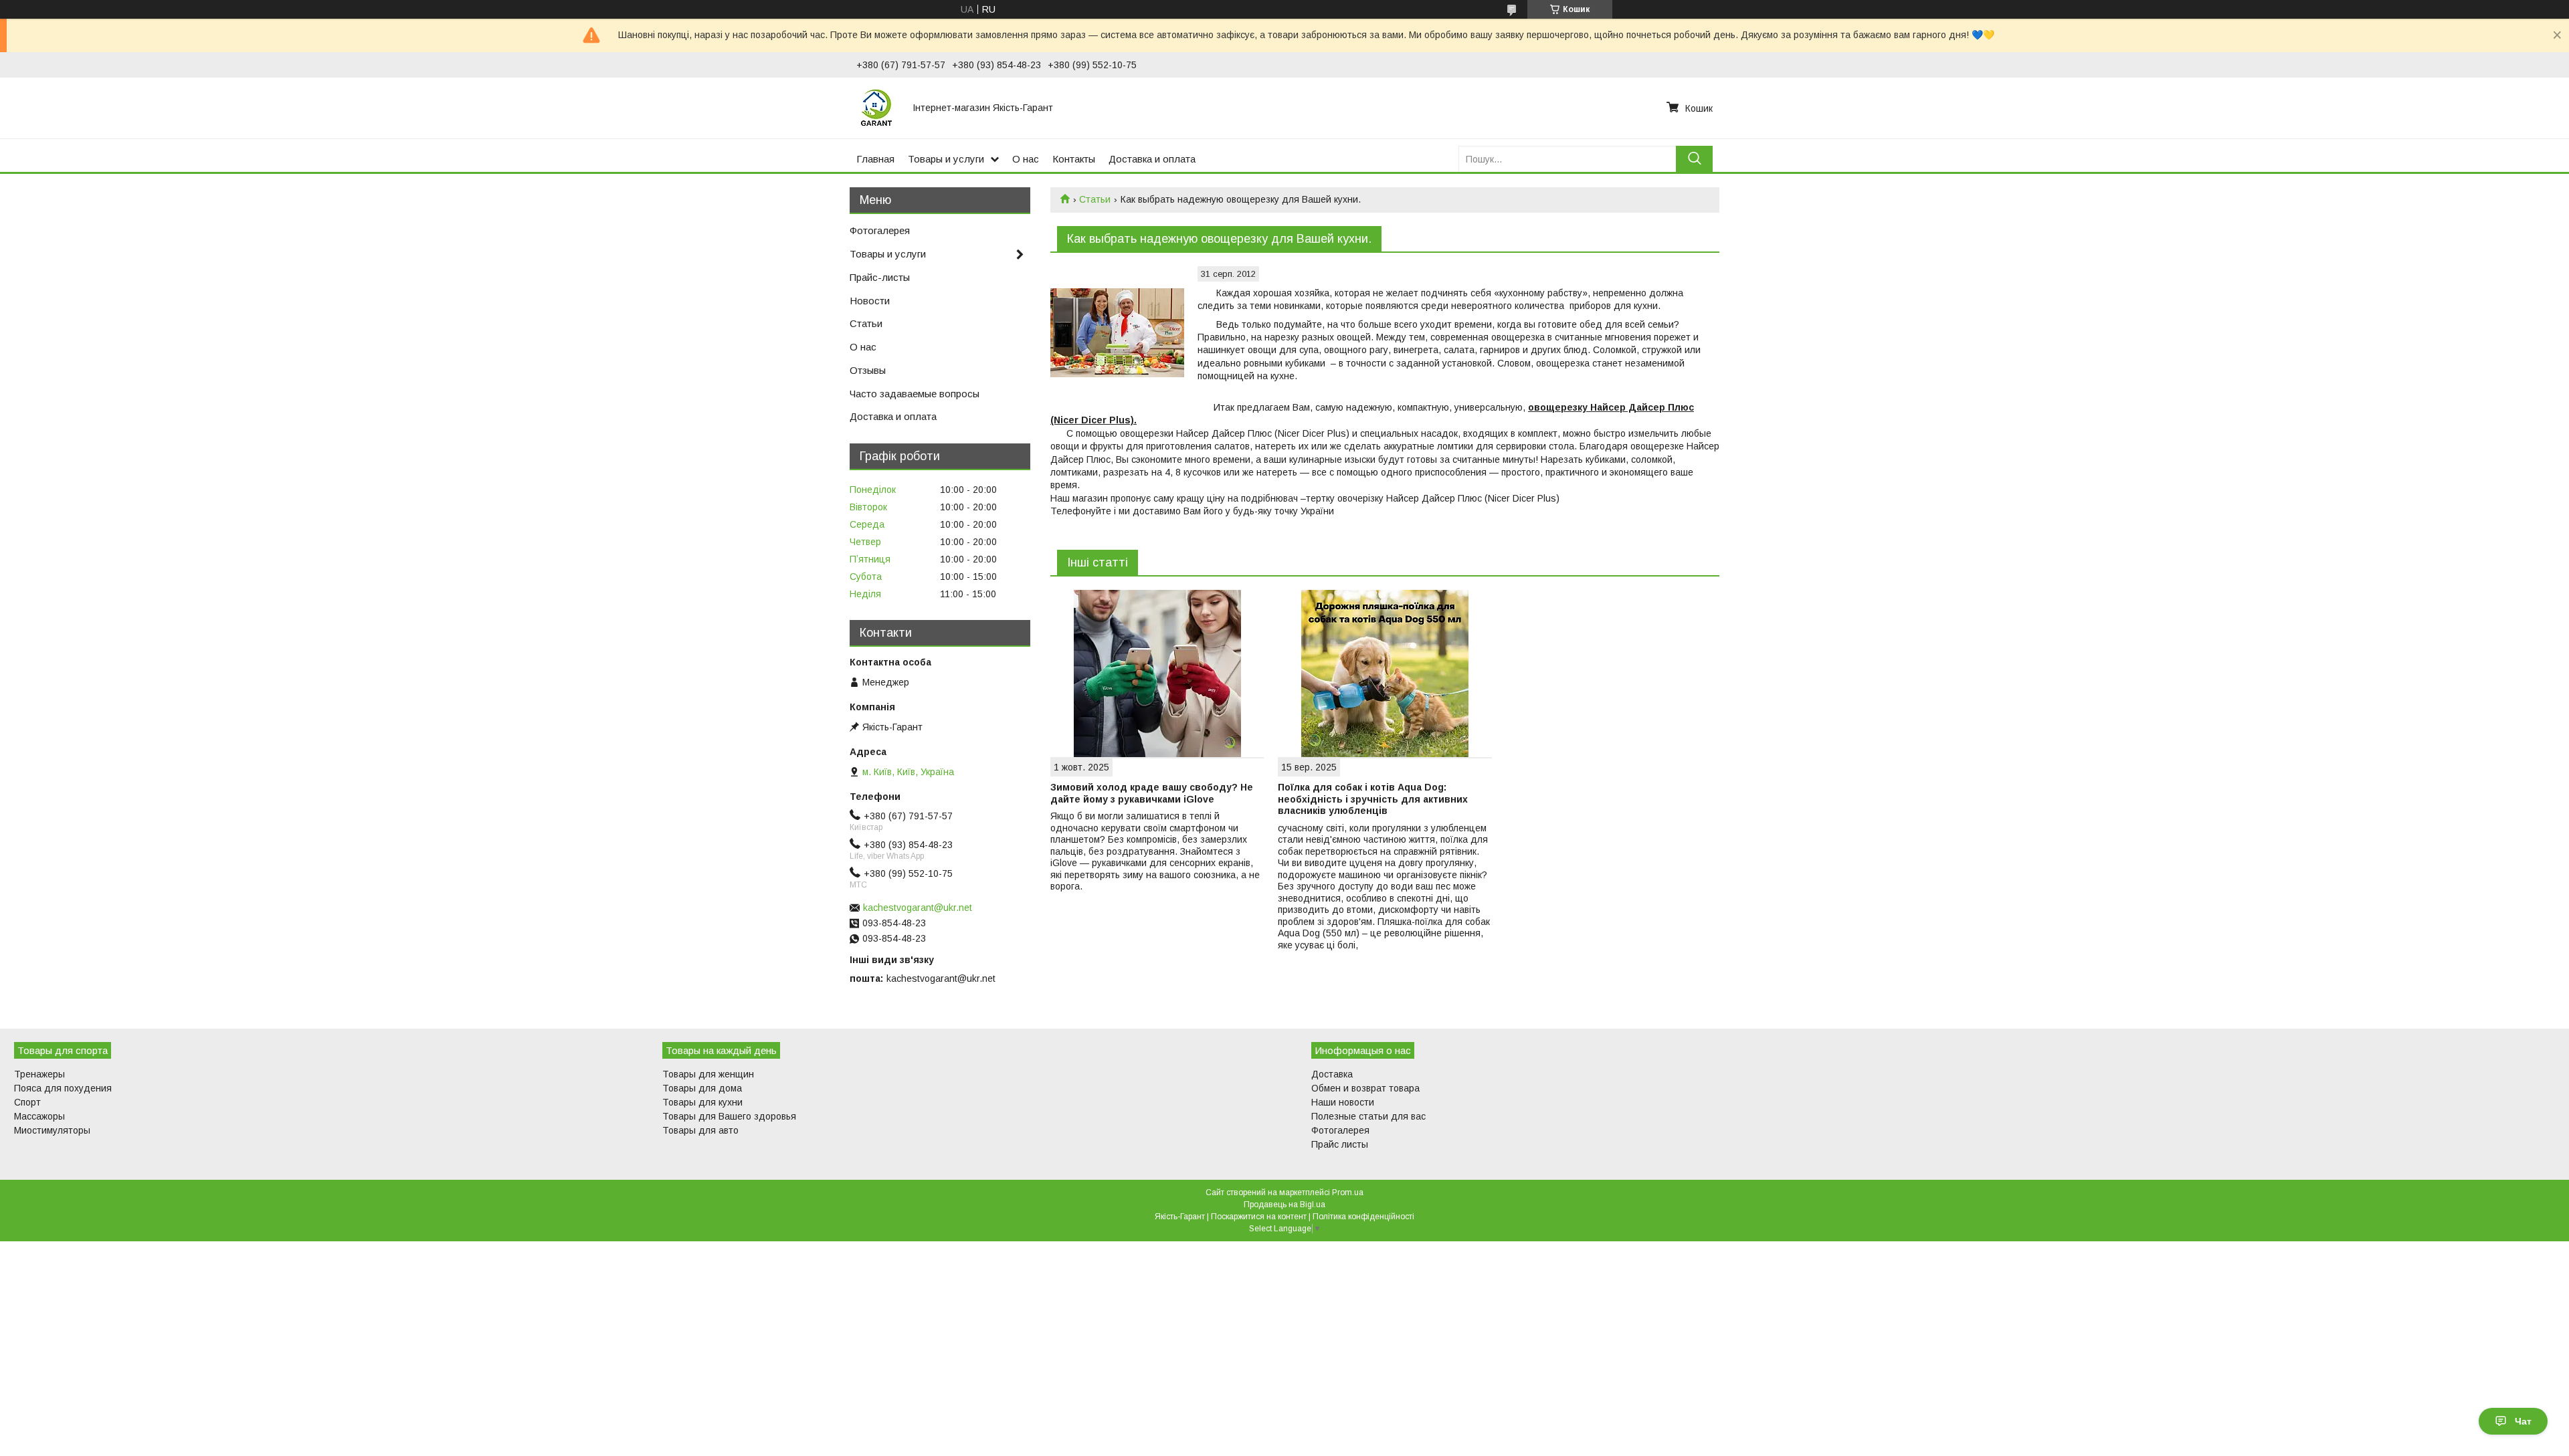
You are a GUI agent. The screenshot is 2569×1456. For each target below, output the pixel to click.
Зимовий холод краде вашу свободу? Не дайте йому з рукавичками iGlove (1152, 793)
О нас (1026, 159)
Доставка (1332, 1074)
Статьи (1095, 199)
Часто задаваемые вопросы (915, 394)
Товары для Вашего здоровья (729, 1116)
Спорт (27, 1102)
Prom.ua (1348, 1192)
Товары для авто (700, 1130)
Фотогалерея (880, 230)
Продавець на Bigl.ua (1284, 1205)
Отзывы (868, 370)
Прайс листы (1340, 1144)
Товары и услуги (946, 159)
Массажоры (39, 1116)
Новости (870, 301)
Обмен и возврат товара (1365, 1088)
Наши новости (1343, 1102)
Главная (875, 159)
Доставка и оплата (1152, 159)
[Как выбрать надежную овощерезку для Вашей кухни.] (1117, 333)
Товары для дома (702, 1088)
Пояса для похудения (63, 1088)
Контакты (1074, 159)
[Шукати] (1694, 159)
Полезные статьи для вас (1368, 1116)
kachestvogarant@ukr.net (918, 908)
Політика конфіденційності (1363, 1217)
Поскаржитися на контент (1259, 1217)
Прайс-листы (880, 277)
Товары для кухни (702, 1102)
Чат (2523, 1421)
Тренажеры (39, 1074)
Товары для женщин (708, 1074)
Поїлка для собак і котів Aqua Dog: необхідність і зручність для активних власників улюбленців (1373, 799)
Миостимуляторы (52, 1130)
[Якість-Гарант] (876, 108)
